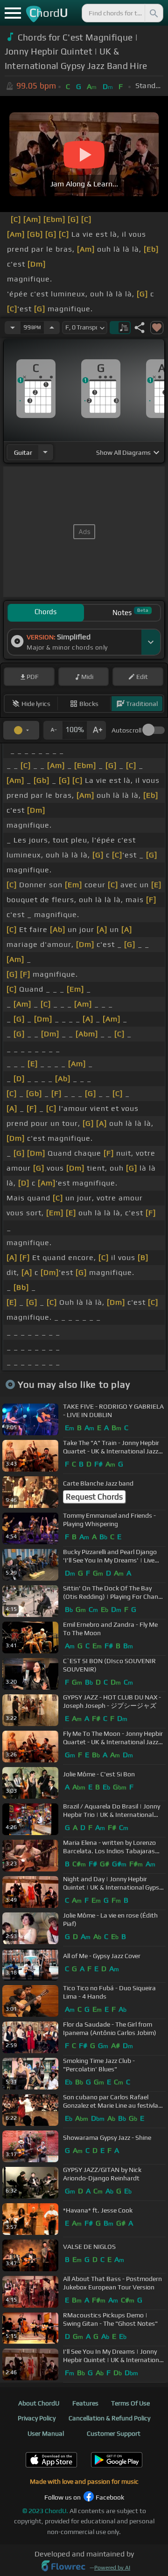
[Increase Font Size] (97, 730)
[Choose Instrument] (45, 452)
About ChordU (39, 2403)
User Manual (46, 2433)
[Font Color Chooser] (21, 730)
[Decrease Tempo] (13, 328)
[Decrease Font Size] (53, 730)
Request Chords (94, 1497)
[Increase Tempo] (52, 328)
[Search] (153, 13)
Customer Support (114, 2433)
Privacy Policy (37, 2418)
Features (85, 2403)
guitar (23, 452)
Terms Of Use (130, 2403)
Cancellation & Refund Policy (109, 2418)
